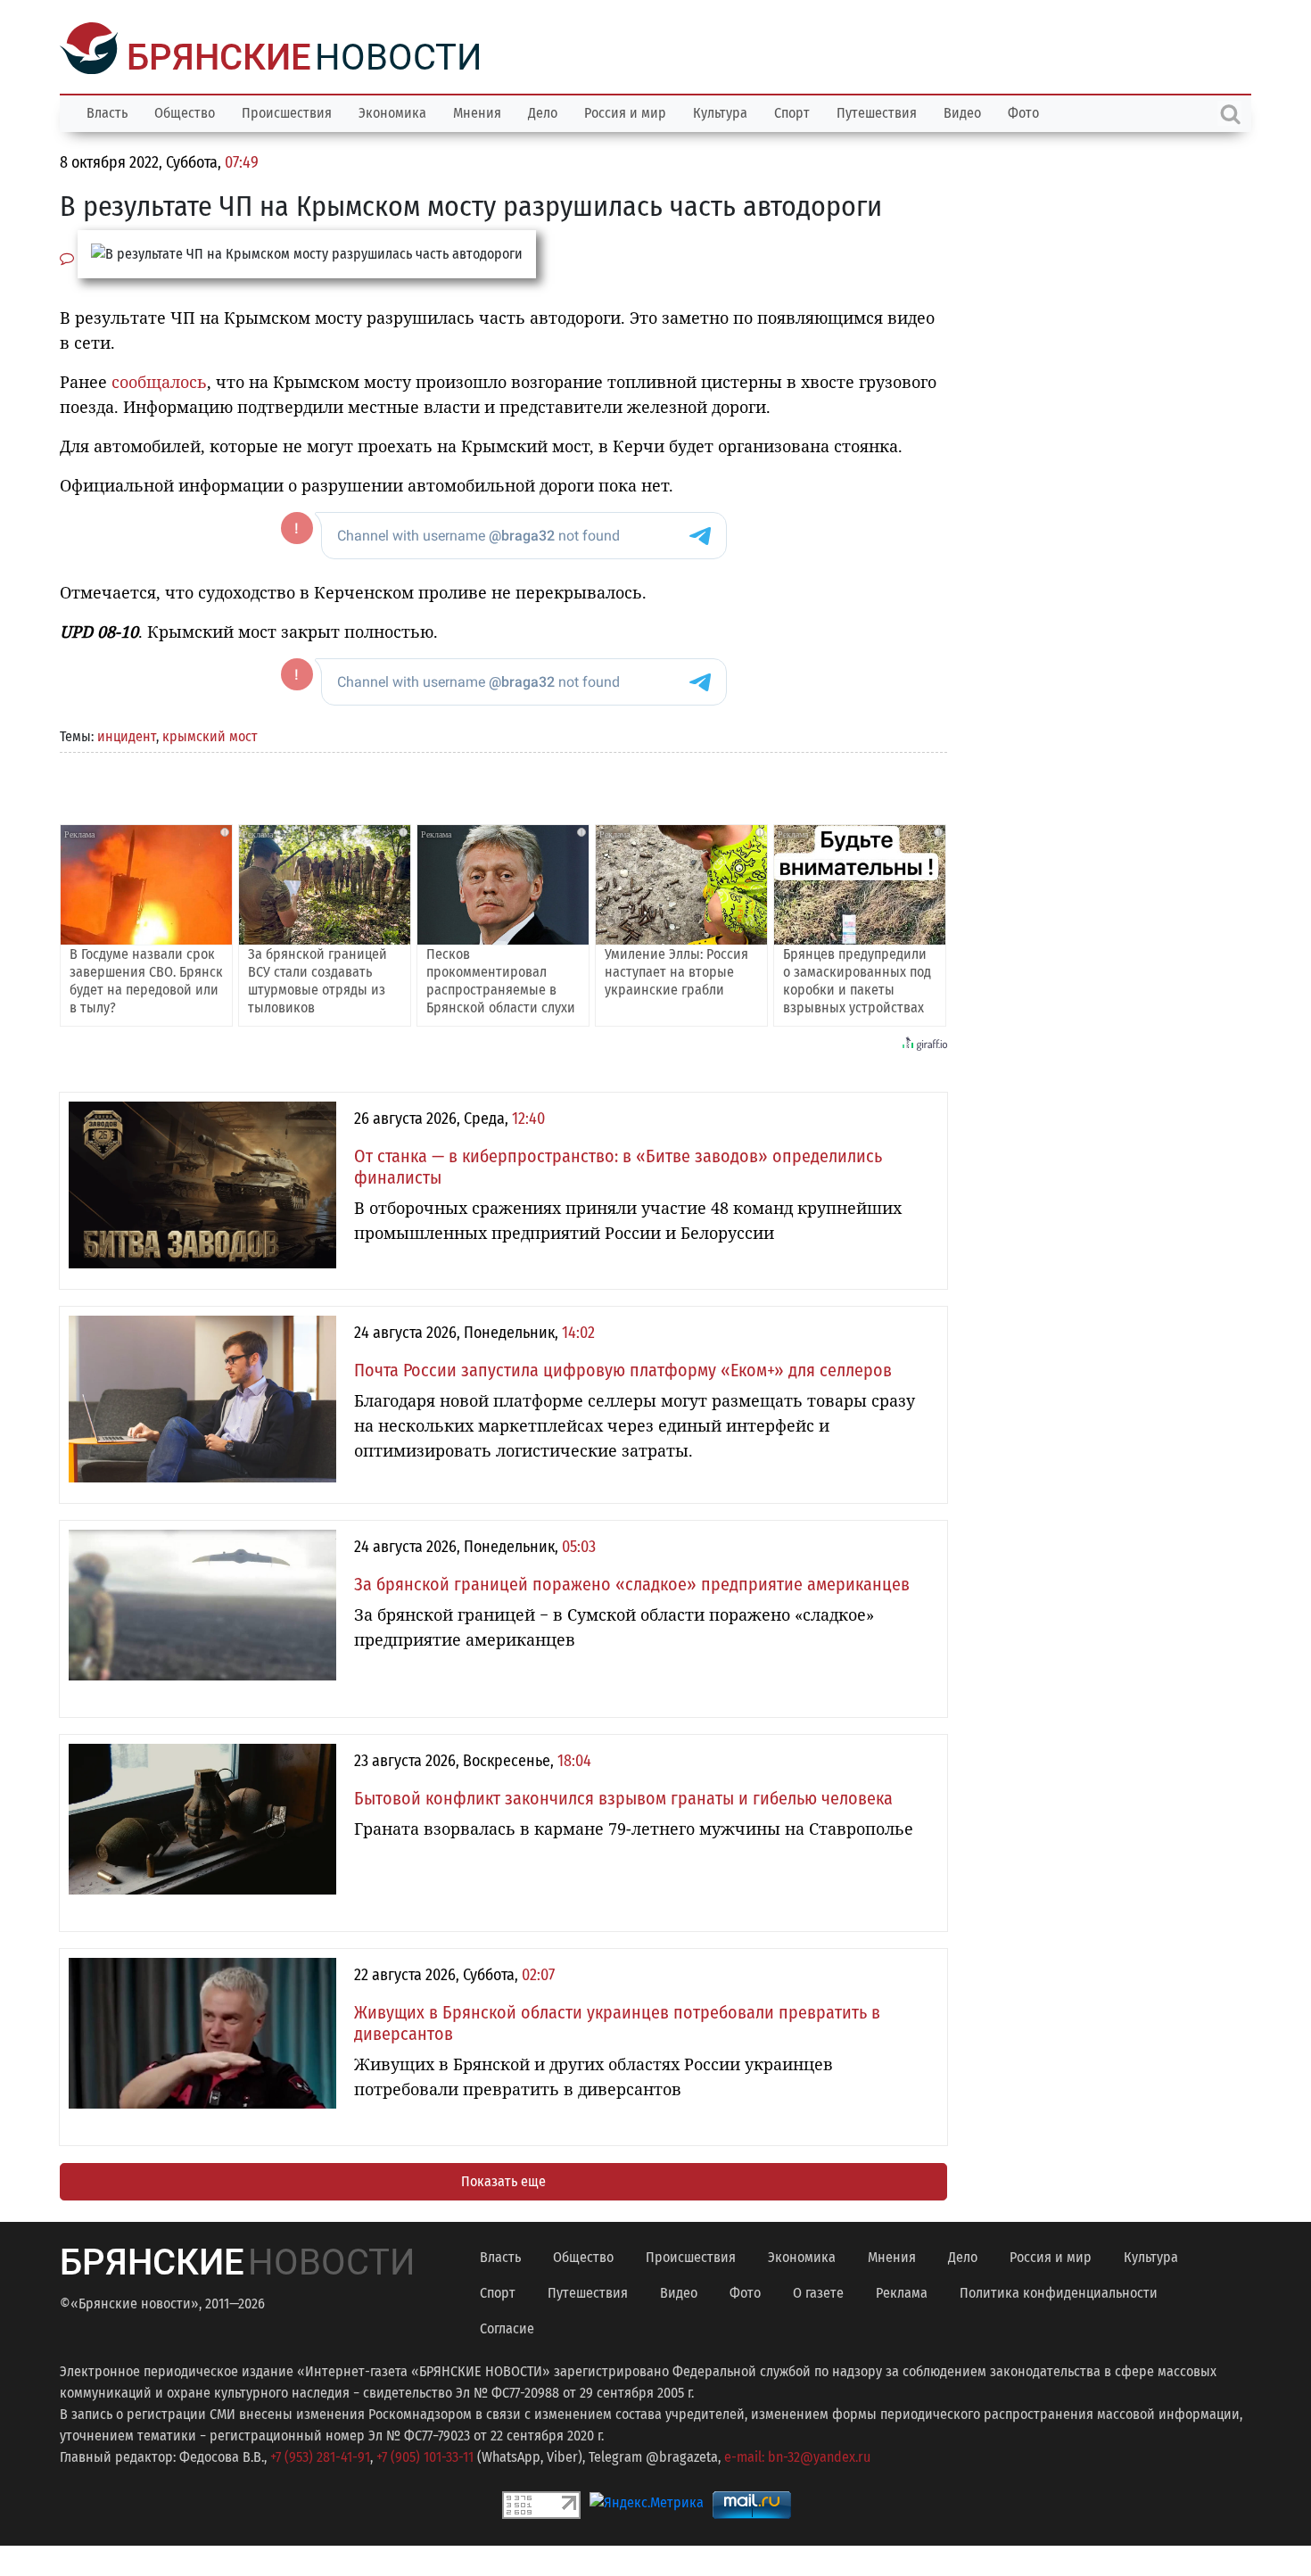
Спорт (792, 111)
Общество (185, 111)
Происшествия (287, 111)
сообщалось (159, 380)
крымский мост (210, 735)
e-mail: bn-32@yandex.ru (797, 2455)
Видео (962, 111)
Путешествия (877, 111)
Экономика (392, 111)
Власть (107, 111)
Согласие (507, 2327)
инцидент (127, 735)
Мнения (477, 111)
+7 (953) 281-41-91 (320, 2455)
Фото (1023, 111)
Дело (543, 111)
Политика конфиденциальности (1059, 2291)
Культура (720, 111)
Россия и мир (625, 111)
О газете (818, 2291)
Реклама (902, 2291)
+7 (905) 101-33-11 (425, 2455)
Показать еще (503, 2180)
